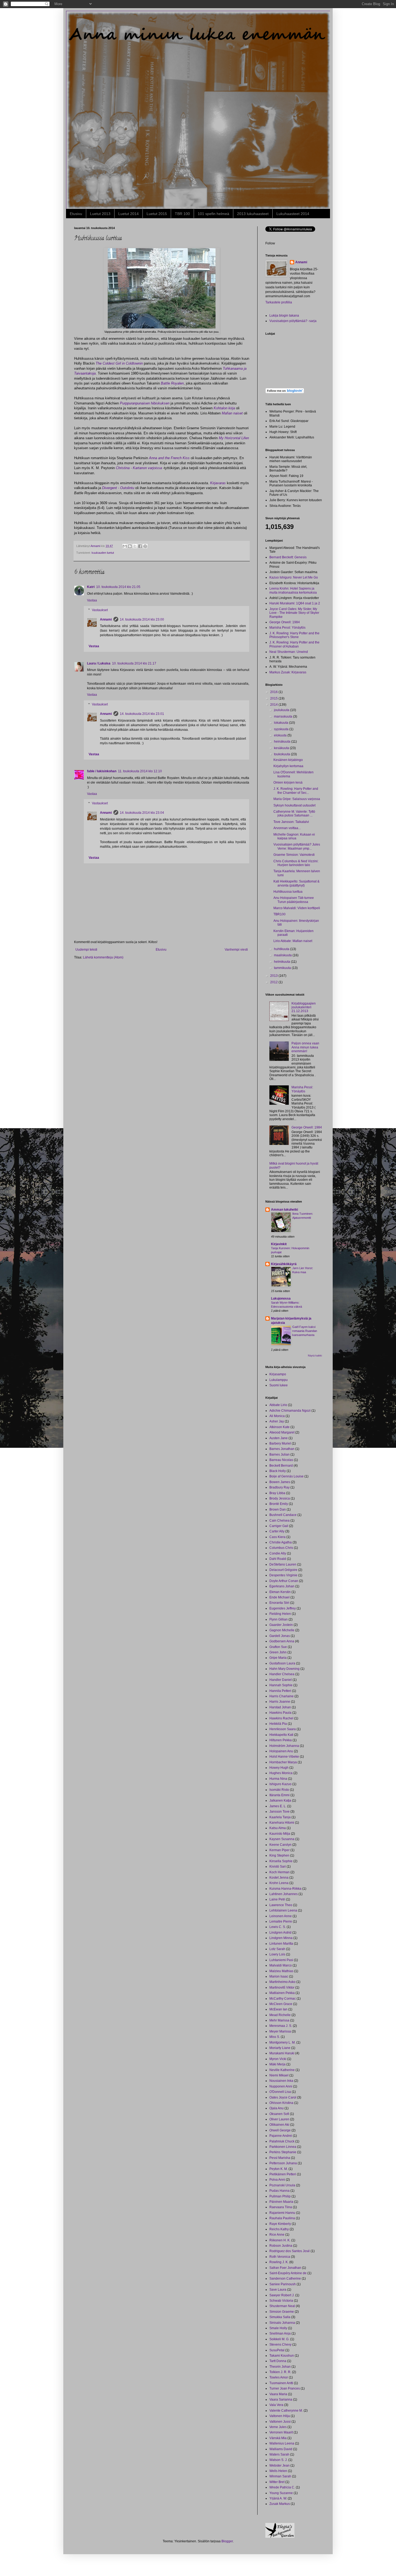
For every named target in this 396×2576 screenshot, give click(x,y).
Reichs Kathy (279, 2229)
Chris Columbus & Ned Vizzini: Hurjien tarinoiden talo (296, 863)
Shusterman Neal (282, 2306)
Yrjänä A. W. (278, 2498)
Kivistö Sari (278, 1867)
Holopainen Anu (281, 1751)
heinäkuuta (283, 742)
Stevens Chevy (280, 2345)
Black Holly (278, 1471)
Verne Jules (278, 2427)
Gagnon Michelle (282, 1630)
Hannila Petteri (280, 1691)
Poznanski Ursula (282, 2185)
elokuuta (281, 735)
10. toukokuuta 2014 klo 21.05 (118, 587)
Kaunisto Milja (280, 1834)
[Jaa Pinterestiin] (145, 546)
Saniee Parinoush (283, 2284)
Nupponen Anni (281, 2086)
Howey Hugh (279, 1768)
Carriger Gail (279, 1526)
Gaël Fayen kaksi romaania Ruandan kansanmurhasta (305, 1331)
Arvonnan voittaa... (287, 828)
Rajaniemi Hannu (282, 2213)
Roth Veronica (280, 2257)
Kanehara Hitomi (282, 1823)
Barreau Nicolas (281, 1460)
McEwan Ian (278, 2009)
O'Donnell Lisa (280, 2092)
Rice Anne (277, 2235)
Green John (278, 1652)
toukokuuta (282, 754)
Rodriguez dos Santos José (290, 2251)
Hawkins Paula (280, 1713)
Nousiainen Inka (281, 2081)
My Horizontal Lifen (234, 438)
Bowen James (280, 1482)
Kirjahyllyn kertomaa (288, 766)
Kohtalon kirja (224, 408)
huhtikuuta (282, 949)
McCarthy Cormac (283, 1999)
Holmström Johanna (284, 1746)
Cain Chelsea (279, 1521)
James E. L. (278, 1806)
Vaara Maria (278, 2394)
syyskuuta (282, 729)
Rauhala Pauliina (282, 2218)
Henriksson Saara (283, 1729)
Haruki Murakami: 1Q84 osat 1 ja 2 (295, 603)
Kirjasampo (278, 1374)
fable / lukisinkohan (102, 771)
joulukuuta (282, 710)
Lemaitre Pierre (281, 1921)
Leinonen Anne (281, 1916)
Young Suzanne (281, 2493)
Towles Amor (279, 2377)
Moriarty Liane (280, 2048)
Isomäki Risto (279, 1790)
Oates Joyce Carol (283, 2097)
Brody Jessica (280, 1498)
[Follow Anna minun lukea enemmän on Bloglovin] (285, 392)
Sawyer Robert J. (282, 2295)
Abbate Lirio (278, 1405)
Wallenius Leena (282, 2443)
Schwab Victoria (281, 2301)
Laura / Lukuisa (99, 663)
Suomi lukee (279, 1385)
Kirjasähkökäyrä (284, 1264)
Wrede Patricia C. (282, 2487)
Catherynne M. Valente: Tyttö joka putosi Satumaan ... (294, 813)
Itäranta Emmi (279, 1795)
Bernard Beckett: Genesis (288, 557)
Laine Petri (277, 1899)
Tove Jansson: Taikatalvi (291, 822)
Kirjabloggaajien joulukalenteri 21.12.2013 (304, 1007)
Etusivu (76, 214)
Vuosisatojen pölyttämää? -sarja (293, 321)
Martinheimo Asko (282, 1982)
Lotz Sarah (277, 1949)
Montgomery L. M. (282, 2042)
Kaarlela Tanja (280, 1817)
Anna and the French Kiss (169, 458)
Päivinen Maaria (281, 2202)
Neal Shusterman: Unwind (289, 652)
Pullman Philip (280, 2196)
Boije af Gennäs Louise (286, 1476)
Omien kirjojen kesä (288, 783)
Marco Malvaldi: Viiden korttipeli (297, 908)
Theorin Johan (280, 2367)
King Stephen (279, 1855)
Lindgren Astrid (280, 1933)
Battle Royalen (172, 383)
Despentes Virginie (283, 1575)
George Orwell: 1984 (285, 622)
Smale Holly (278, 2328)
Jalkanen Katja (280, 1801)
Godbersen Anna (282, 1641)
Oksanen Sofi (279, 2114)
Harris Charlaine (282, 1696)
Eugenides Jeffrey (283, 1608)
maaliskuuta (283, 955)
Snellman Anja (280, 2333)
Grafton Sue (278, 1647)
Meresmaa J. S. (281, 2026)
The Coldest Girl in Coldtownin (119, 363)
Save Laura (278, 2290)
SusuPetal (277, 2350)
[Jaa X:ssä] (135, 546)
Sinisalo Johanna (282, 2323)
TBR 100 (182, 214)
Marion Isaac (279, 1976)
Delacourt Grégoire (283, 1570)
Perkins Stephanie (283, 2152)
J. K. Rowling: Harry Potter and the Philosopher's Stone (294, 635)
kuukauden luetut (103, 553)
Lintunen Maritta (281, 1944)
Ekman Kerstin (280, 1592)
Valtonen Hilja (280, 2416)
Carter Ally (277, 1531)
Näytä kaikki (315, 1356)
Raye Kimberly (280, 2224)
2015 (274, 698)
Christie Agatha (281, 1542)
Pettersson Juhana (283, 2163)
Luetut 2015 (157, 214)
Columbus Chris (281, 1548)
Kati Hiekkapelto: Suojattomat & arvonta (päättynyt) (296, 883)
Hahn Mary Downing (284, 1669)
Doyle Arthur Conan (284, 1581)
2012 (274, 982)
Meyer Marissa (280, 2031)
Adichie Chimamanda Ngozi (290, 1411)
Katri (91, 587)
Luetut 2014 (128, 214)
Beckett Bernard (281, 1466)
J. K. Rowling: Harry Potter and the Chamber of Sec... (296, 791)
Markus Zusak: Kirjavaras (288, 672)
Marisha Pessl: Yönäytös (287, 628)
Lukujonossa (281, 1299)
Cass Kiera (277, 1537)
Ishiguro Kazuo (280, 1784)
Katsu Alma (278, 1828)
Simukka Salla (280, 2317)
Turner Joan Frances (285, 2388)
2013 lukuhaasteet (253, 214)
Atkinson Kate (279, 1427)
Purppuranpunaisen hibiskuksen (145, 403)
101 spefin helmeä (213, 214)
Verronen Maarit (281, 2432)
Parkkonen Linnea (283, 2147)
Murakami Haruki (282, 2053)
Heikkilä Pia (278, 1724)
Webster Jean (279, 2466)
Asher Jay (277, 1421)
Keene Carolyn (280, 1845)
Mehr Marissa (279, 2020)
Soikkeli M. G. (279, 2339)
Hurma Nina (278, 1779)
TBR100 (279, 914)
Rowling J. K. (279, 2262)
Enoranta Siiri (279, 1603)
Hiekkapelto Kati (281, 1735)
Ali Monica (277, 1416)
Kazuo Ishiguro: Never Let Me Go (294, 577)
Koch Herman (279, 1872)
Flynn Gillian (279, 1619)
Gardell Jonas (280, 1636)
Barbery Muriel (280, 1443)
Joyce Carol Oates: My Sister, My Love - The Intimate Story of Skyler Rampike (294, 613)
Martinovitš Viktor (282, 1988)
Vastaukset (100, 610)
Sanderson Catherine (285, 2279)
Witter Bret (277, 2482)
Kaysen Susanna (282, 1839)
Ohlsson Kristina (281, 2103)
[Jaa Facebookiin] (140, 546)
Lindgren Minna (281, 1938)
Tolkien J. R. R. (280, 2372)
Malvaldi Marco (281, 1965)
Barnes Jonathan (282, 1449)
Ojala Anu (277, 2108)
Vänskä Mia (278, 2438)
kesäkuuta (282, 748)
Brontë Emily (279, 1504)
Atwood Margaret (282, 1432)
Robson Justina (281, 2246)
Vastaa (92, 600)
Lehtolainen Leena (283, 1910)
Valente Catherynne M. (286, 2411)
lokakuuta (282, 723)
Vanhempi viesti (236, 950)
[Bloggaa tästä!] (130, 546)
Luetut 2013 (100, 214)
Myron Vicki (278, 2059)
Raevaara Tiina (281, 2207)
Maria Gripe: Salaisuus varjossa (297, 799)
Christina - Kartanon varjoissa (139, 468)
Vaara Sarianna (281, 2400)
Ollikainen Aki (279, 2125)
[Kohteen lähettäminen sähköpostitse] (125, 546)
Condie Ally (278, 1553)
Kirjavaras (218, 483)
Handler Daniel (281, 1680)
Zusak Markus (280, 2504)
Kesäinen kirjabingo (288, 760)
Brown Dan (278, 1509)
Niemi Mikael (279, 2075)
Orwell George (280, 2130)
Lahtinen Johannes (284, 1894)
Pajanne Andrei (281, 2136)
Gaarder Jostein (281, 1625)
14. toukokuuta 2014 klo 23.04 (142, 813)
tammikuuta (283, 968)
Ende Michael (279, 1597)
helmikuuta (282, 962)
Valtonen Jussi (280, 2422)
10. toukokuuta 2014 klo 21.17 (134, 663)
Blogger (227, 2541)
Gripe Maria (278, 1658)
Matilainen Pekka (282, 1993)
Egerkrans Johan (282, 1586)
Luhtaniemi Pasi (281, 1960)
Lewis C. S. (278, 1927)
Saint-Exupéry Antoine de (288, 2273)
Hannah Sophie (281, 1685)
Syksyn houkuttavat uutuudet (294, 805)
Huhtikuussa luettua (288, 892)
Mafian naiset (232, 413)
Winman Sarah (280, 2476)
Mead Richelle (280, 2015)
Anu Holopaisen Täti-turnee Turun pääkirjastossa (294, 900)
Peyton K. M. (279, 2169)
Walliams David (281, 2449)
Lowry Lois (277, 1954)
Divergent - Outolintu (118, 488)
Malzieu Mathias (281, 1971)
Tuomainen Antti (281, 2383)
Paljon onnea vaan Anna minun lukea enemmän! (305, 1047)
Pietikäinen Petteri (283, 2174)
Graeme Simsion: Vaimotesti (294, 855)
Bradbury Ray (279, 1487)
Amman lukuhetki (284, 1210)
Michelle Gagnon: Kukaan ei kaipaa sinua (294, 836)
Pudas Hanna (279, 2191)
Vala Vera (276, 2405)
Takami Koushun (282, 2356)
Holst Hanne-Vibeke (284, 1757)
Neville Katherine (282, 2070)
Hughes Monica (281, 1773)
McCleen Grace (281, 2004)
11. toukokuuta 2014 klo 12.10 (140, 771)
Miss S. (275, 2037)
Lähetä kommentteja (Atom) (103, 957)
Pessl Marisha (280, 2158)
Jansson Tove (279, 1812)
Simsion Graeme (282, 2312)
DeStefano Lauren (283, 1564)
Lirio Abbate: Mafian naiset (293, 941)
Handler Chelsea (282, 1674)
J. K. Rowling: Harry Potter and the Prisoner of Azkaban (294, 644)
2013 (274, 976)
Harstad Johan (280, 1707)
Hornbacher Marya (283, 1762)
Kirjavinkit (279, 1244)
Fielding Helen (280, 1614)
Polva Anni (277, 2180)
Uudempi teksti (86, 950)
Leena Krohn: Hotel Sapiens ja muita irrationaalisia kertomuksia (293, 590)
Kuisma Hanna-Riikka (285, 1889)
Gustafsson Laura (282, 1663)
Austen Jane (279, 1438)
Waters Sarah (279, 2454)
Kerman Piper (279, 1850)
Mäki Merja (277, 2064)
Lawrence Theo (281, 1905)
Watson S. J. (278, 2460)
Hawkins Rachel (281, 1718)
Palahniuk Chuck (282, 2141)
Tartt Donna (278, 2361)
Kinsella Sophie (281, 1861)
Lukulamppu (279, 1380)
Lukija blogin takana (284, 316)
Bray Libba (277, 1493)
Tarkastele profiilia (279, 302)
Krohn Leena (279, 1883)
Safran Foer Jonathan (285, 2268)
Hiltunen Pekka (281, 1740)
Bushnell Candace (283, 1515)
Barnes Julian (279, 1455)
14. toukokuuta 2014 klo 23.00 (142, 619)
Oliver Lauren (279, 2119)
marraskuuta (284, 716)
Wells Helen (278, 2471)
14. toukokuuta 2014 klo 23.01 (142, 714)
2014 (274, 705)
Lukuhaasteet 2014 (293, 214)
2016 (274, 692)
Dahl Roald (278, 1559)
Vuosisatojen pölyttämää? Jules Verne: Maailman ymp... (297, 846)
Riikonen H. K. (280, 2240)
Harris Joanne (280, 1702)
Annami (106, 619)
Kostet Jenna (279, 1878)
